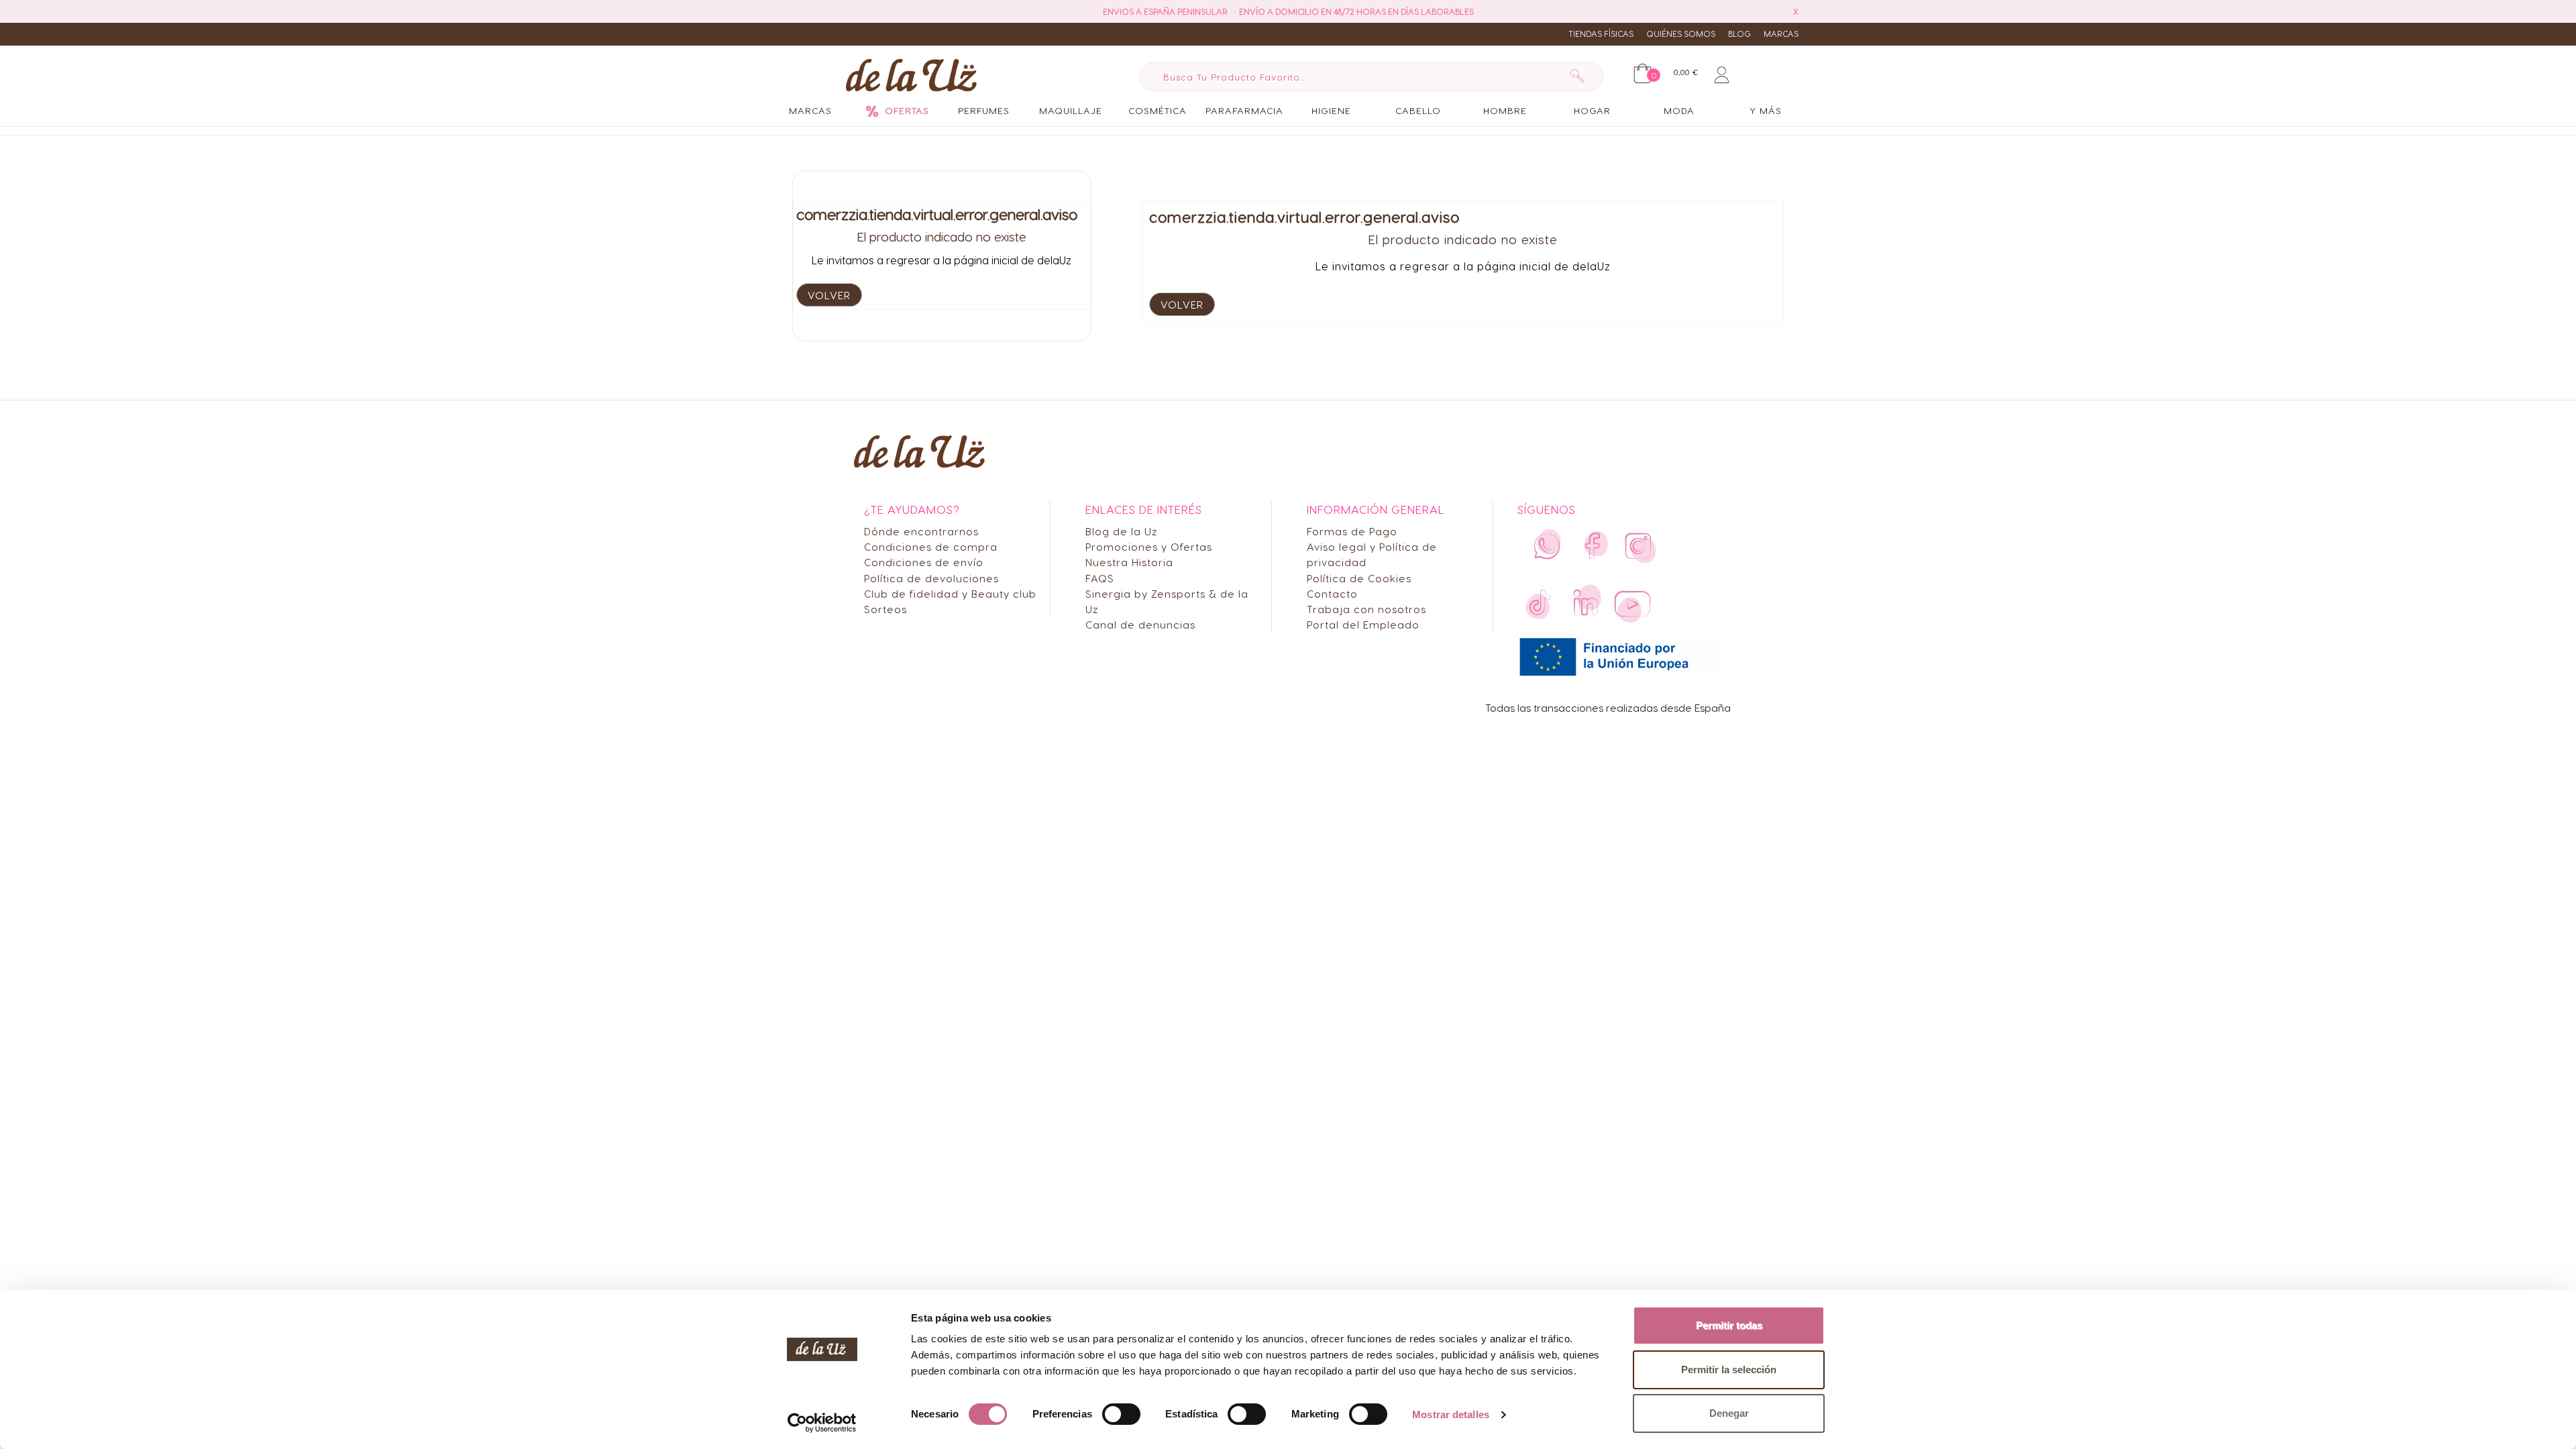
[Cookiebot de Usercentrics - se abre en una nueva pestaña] (822, 1423)
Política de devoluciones (931, 578)
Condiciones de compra (931, 546)
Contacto (1332, 593)
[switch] (1121, 1414)
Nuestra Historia (1129, 562)
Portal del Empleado (1363, 624)
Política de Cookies (1359, 578)
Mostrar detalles (1451, 1414)
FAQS (1100, 578)
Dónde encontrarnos (921, 531)
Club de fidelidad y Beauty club (950, 593)
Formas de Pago (1352, 531)
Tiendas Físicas (1601, 34)
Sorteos (885, 609)
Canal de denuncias (1140, 624)
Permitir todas (1729, 1325)
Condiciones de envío (924, 562)
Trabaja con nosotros (1366, 609)
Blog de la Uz (1122, 531)
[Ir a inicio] (911, 74)
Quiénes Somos (1681, 34)
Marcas (1781, 34)
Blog (1739, 34)
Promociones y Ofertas (1149, 546)
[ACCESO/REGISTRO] (1722, 72)
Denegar (1729, 1413)
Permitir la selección (1729, 1370)
